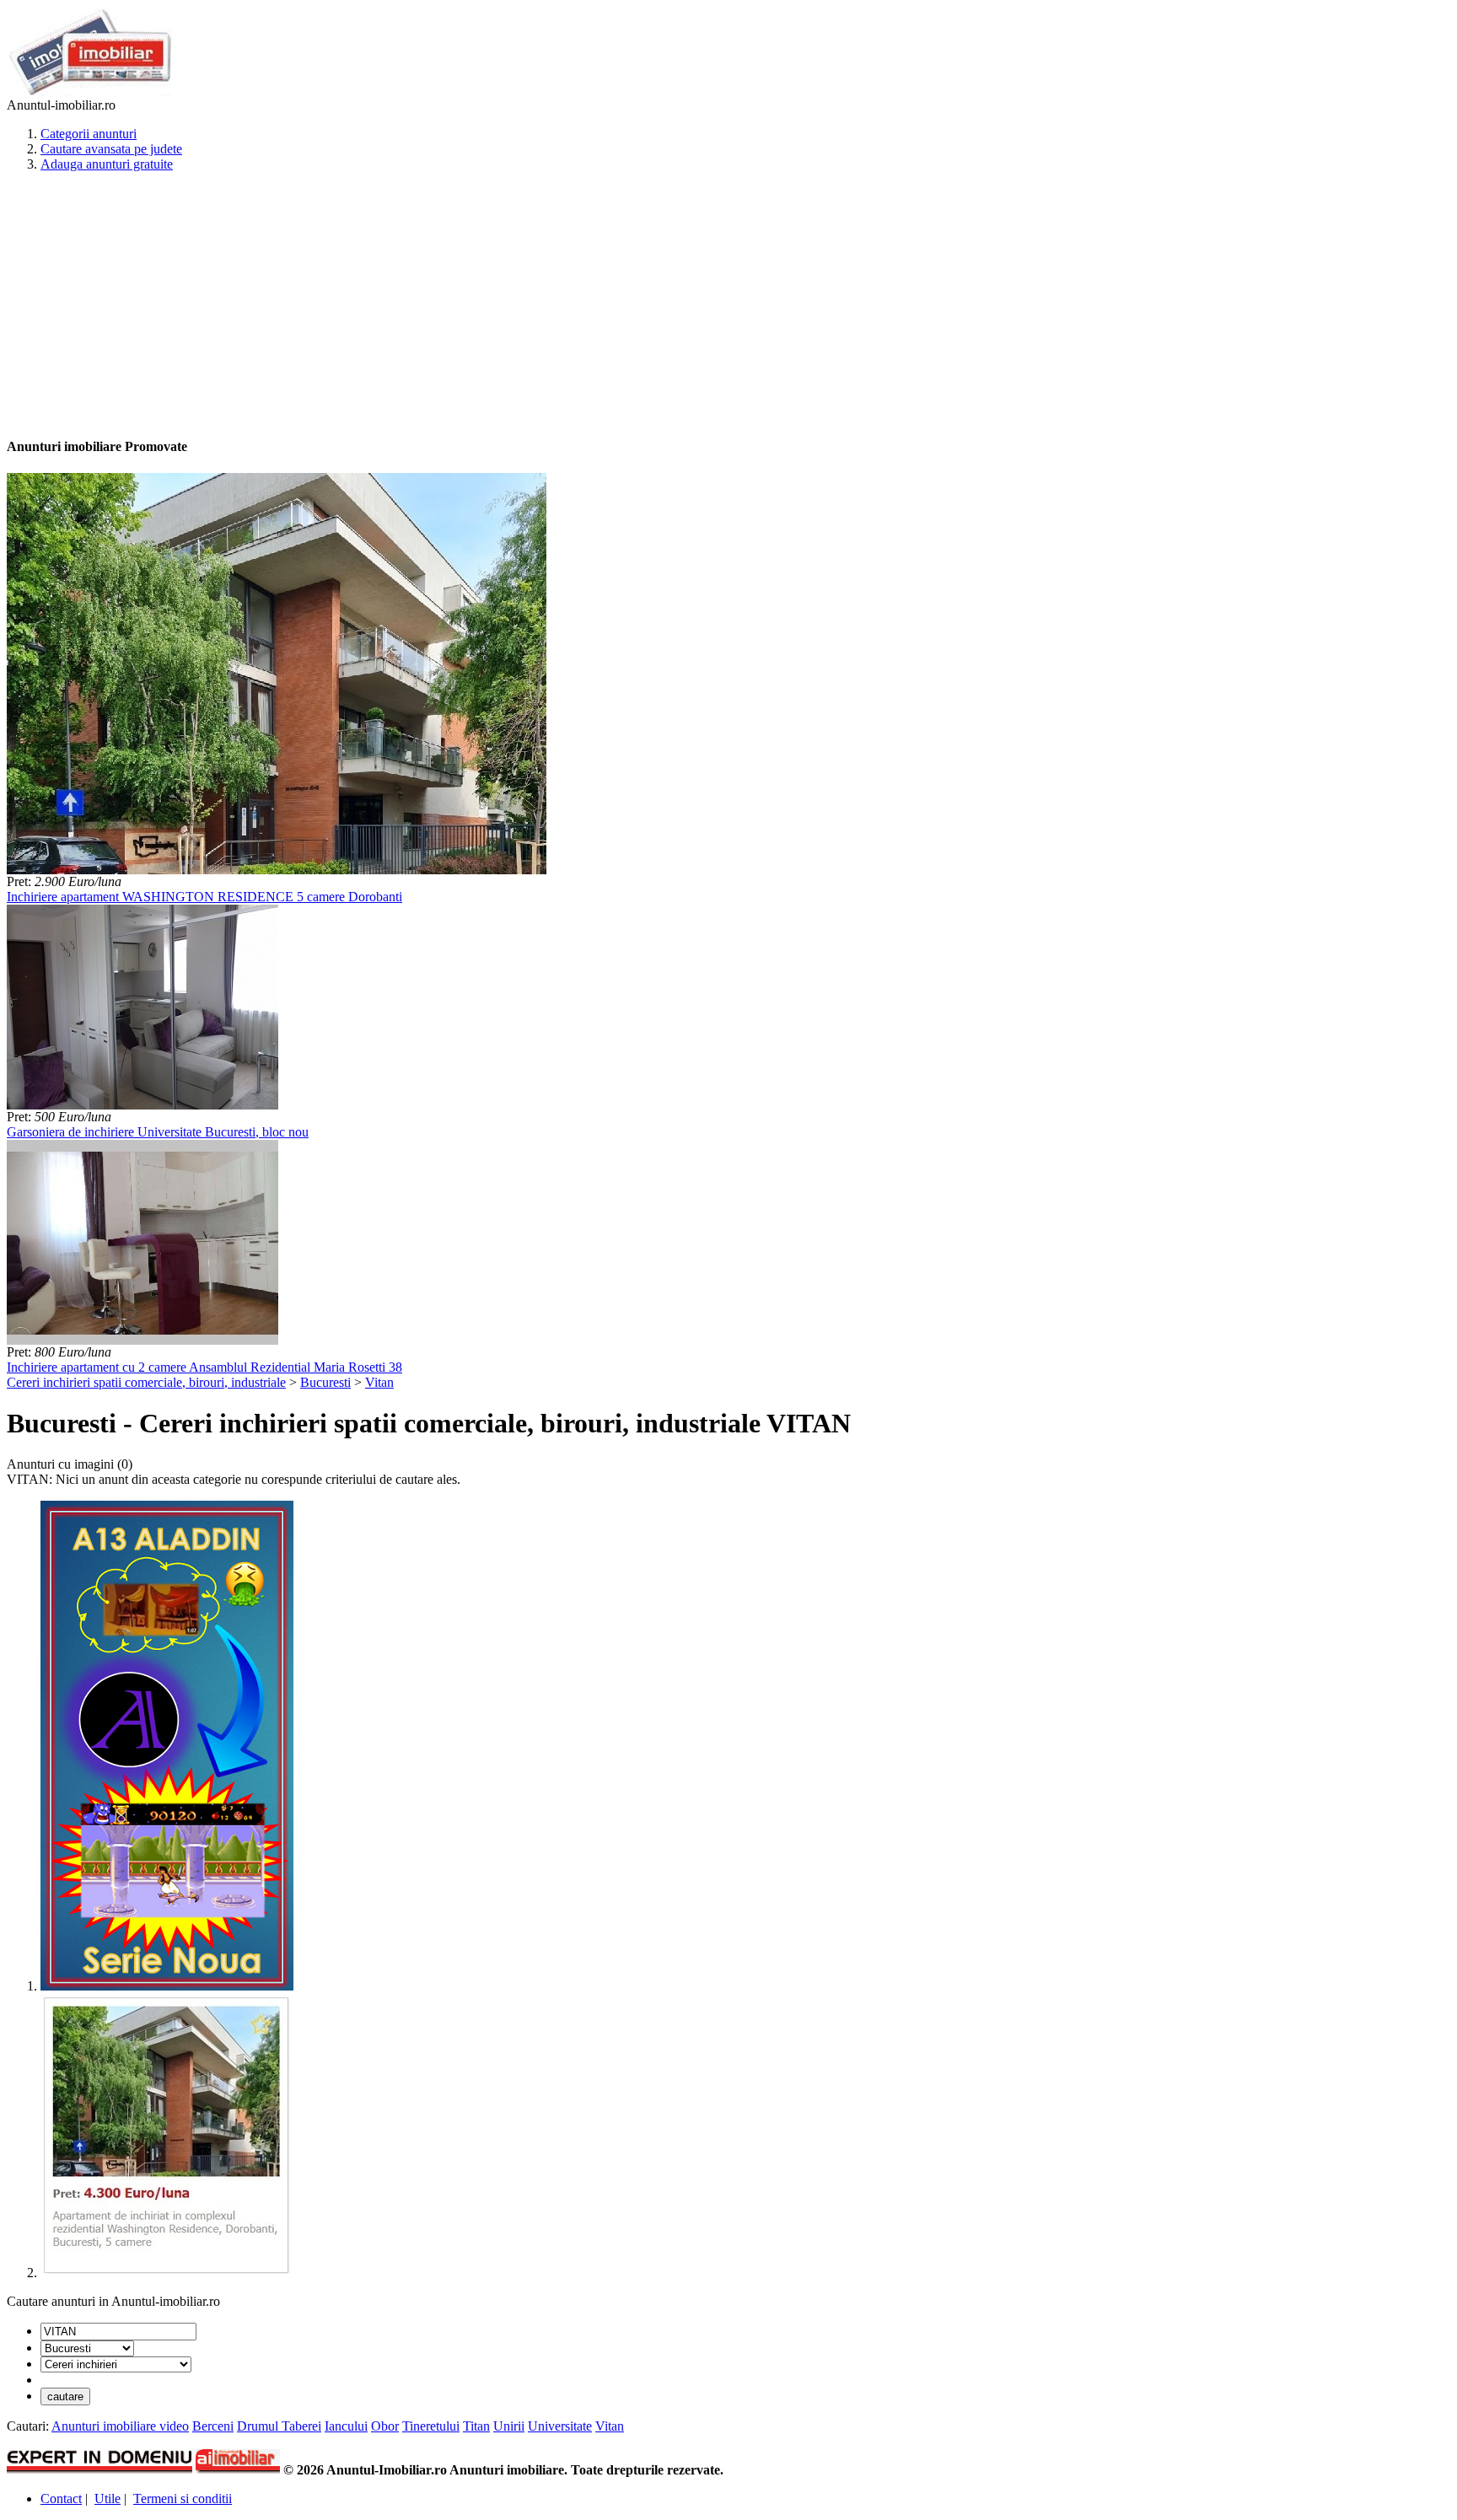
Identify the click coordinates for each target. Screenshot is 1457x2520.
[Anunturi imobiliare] (91, 93)
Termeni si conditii (183, 2499)
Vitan (379, 1382)
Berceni (213, 2426)
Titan (476, 2426)
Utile (108, 2499)
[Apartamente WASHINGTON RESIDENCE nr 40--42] (167, 2273)
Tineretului (431, 2426)
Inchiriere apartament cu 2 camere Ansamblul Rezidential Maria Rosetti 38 (204, 1367)
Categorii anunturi (89, 134)
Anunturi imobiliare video (120, 2426)
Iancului (346, 2426)
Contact (61, 2499)
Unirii (509, 2426)
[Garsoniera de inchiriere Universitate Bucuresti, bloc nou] (142, 1105)
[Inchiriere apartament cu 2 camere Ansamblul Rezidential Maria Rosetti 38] (142, 1340)
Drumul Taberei (279, 2426)
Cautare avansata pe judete (111, 149)
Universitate (560, 2426)
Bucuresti (325, 1382)
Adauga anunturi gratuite (107, 164)
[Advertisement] (513, 304)
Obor (385, 2426)
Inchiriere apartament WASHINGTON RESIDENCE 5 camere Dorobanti (204, 897)
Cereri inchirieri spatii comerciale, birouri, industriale (146, 1382)
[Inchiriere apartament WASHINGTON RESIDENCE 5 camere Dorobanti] (277, 870)
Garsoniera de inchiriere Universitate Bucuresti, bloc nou (158, 1132)
